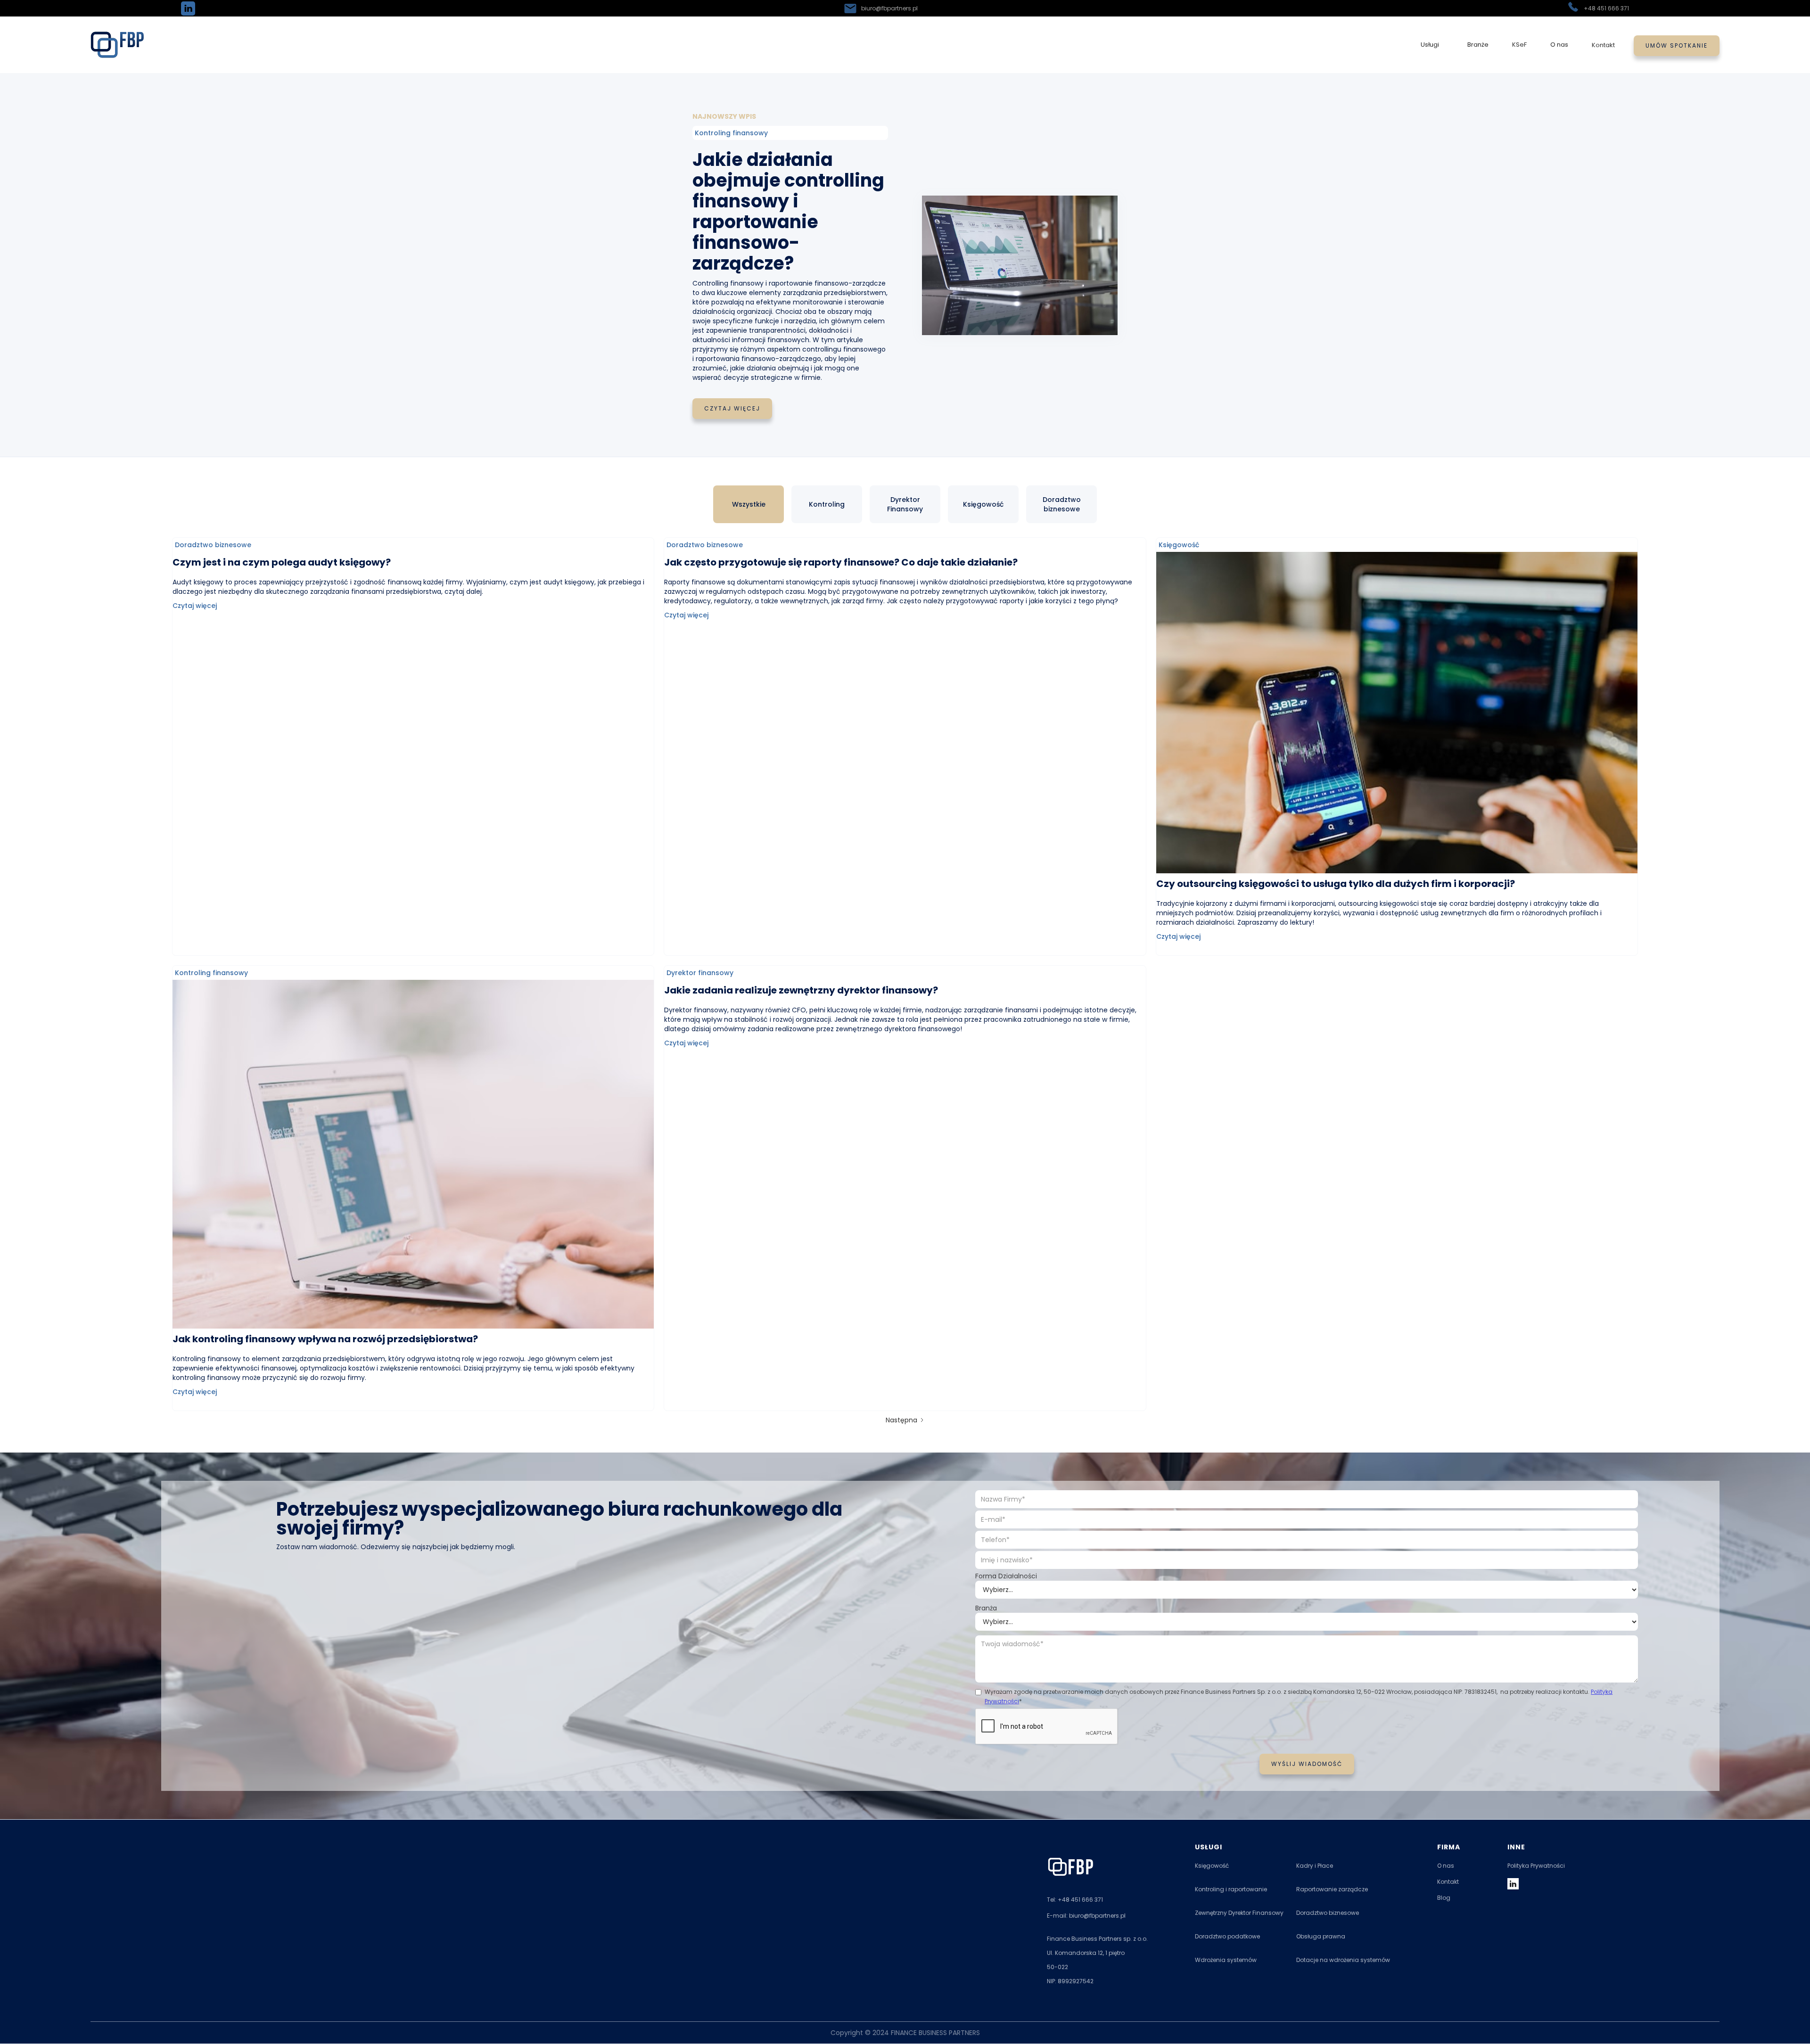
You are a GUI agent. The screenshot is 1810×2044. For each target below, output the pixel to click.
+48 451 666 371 (1606, 8)
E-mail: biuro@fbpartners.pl (1086, 1916)
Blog (1444, 1898)
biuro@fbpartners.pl (889, 8)
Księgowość (1212, 1866)
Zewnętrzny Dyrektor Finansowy (1239, 1913)
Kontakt (1603, 45)
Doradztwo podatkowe (1227, 1937)
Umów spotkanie (1677, 45)
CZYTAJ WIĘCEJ (732, 408)
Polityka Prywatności (1536, 1866)
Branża (986, 1608)
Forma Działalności (1006, 1576)
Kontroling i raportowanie (1231, 1889)
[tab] (749, 504)
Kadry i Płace (1315, 1866)
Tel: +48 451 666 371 (1075, 1900)
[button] (1430, 45)
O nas (1446, 1866)
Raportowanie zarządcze (1332, 1889)
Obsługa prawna (1321, 1937)
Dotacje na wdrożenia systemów (1343, 1960)
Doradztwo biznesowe (1328, 1913)
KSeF (1519, 45)
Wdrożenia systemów (1226, 1960)
